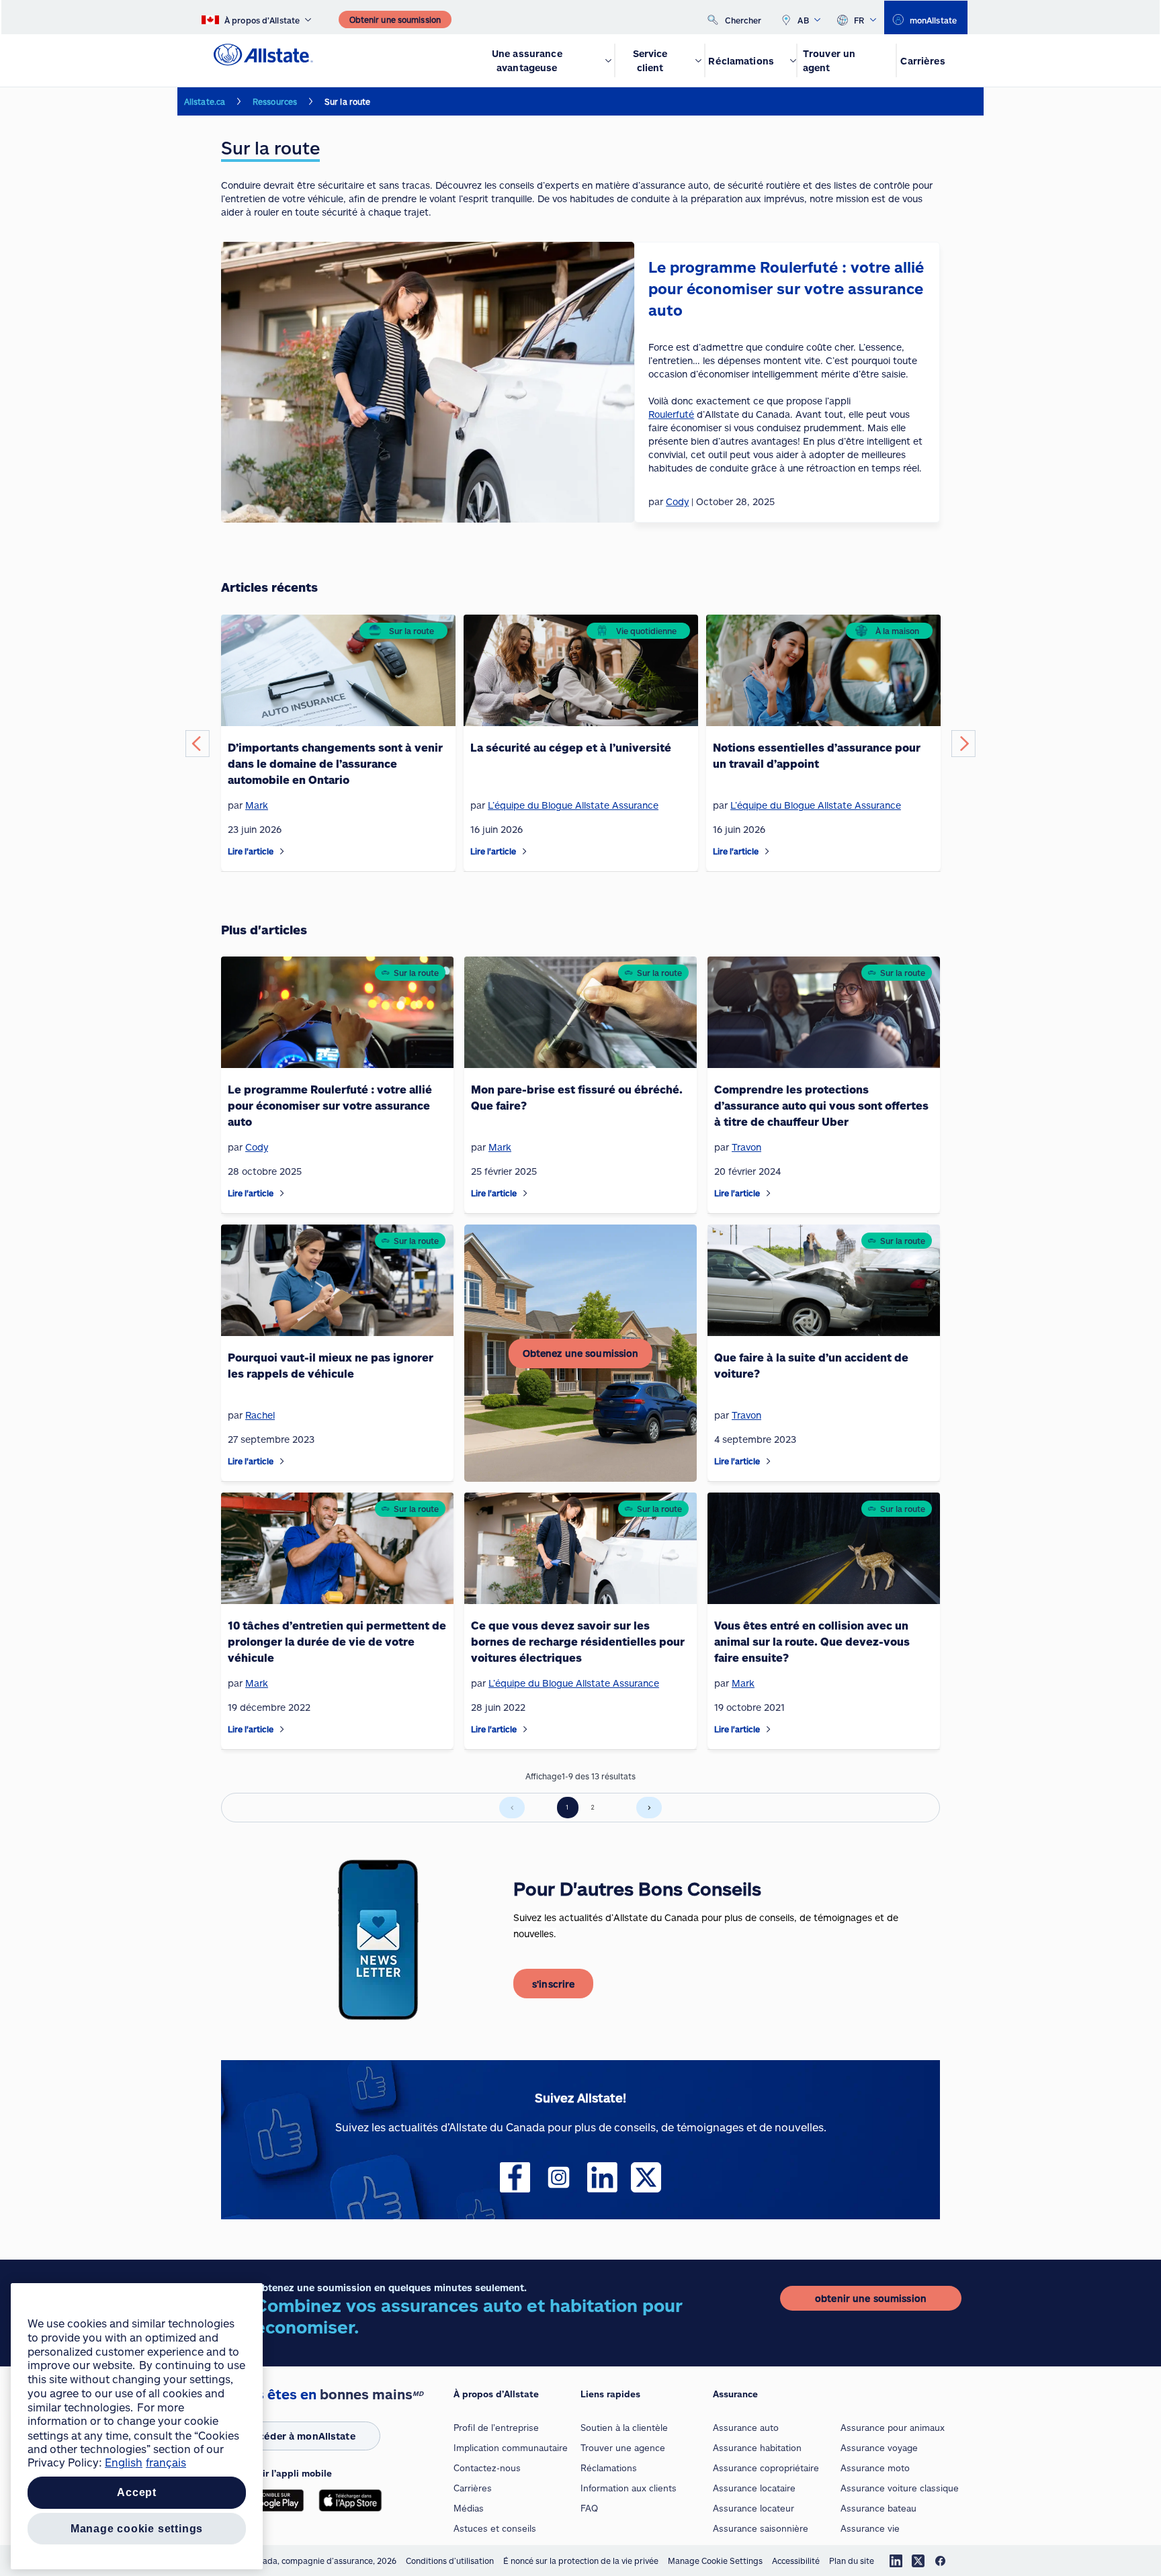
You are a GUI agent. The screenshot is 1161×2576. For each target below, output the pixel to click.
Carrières (473, 2488)
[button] (198, 744)
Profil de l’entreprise (496, 2428)
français (166, 2463)
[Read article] (282, 851)
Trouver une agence (623, 2448)
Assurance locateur (754, 2508)
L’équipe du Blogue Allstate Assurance (573, 805)
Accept (137, 2493)
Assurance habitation (757, 2448)
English (124, 2463)
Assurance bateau (878, 2508)
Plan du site (852, 2561)
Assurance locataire (754, 2488)
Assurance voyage (879, 2448)
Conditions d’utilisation (450, 2561)
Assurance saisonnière (761, 2528)
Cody (257, 1147)
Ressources (275, 101)
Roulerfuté (671, 414)
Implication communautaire (511, 2448)
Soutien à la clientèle (624, 2428)
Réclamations (609, 2468)
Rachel (260, 1415)
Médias (469, 2508)
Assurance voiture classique (900, 2488)
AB (803, 20)
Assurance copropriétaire (766, 2468)
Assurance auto (746, 2428)
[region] (137, 2426)
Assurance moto (875, 2468)
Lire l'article (251, 851)
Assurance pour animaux (893, 2428)
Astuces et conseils (495, 2528)
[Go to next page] (649, 1808)
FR (859, 20)
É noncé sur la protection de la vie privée (581, 2561)
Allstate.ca (205, 101)
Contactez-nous (487, 2468)
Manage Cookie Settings (715, 2561)
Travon (746, 1147)
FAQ (589, 2508)
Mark (257, 805)
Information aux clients (629, 2488)
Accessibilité (796, 2561)
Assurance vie (870, 2528)
